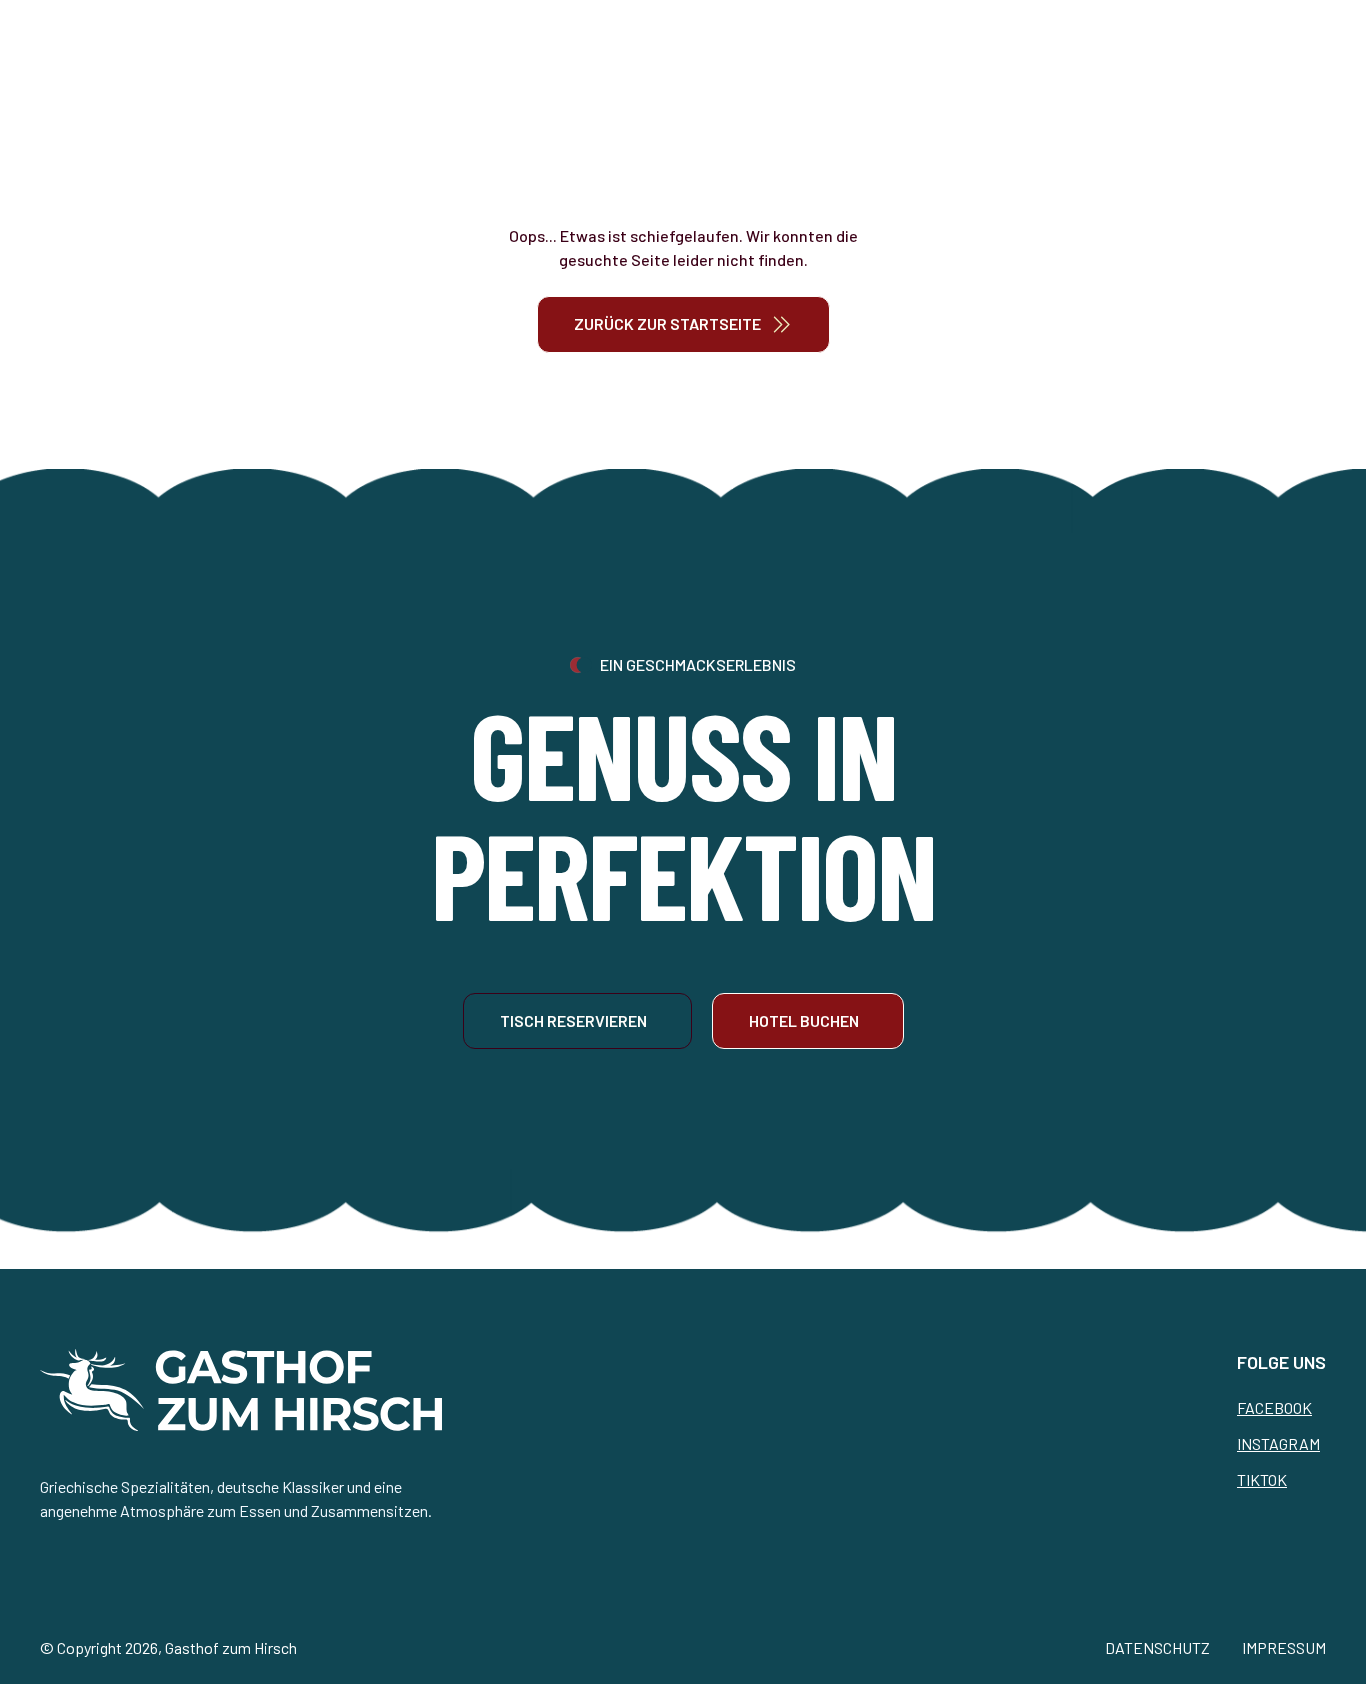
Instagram (1278, 1443)
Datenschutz (1157, 1647)
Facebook (1274, 1407)
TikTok (1262, 1479)
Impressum (1284, 1647)
